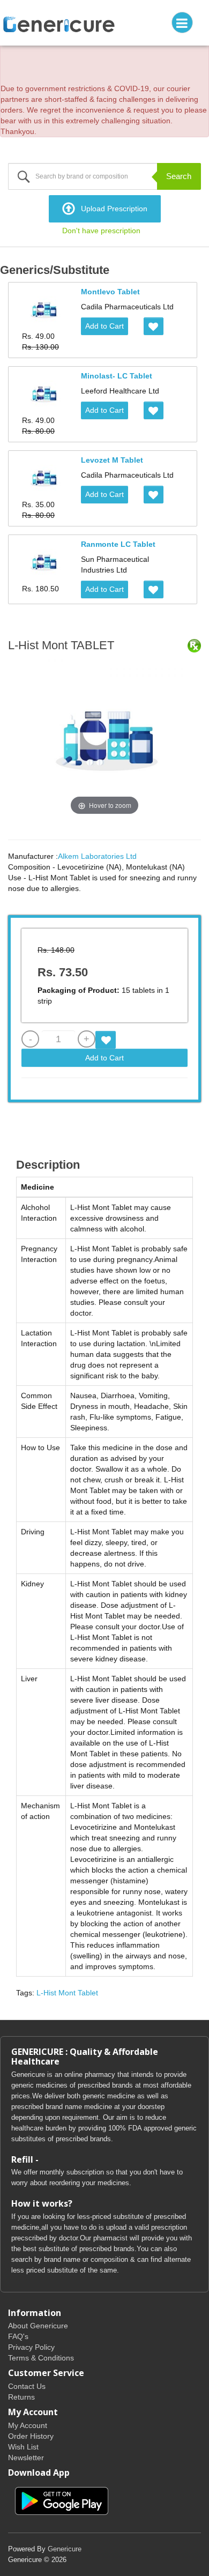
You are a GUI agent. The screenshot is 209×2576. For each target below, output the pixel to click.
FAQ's (18, 2336)
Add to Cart (104, 326)
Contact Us (27, 2386)
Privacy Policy (31, 2347)
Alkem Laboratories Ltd (97, 856)
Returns (21, 2397)
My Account (28, 2425)
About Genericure (38, 2326)
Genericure (65, 2549)
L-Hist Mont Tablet (67, 1993)
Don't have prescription (101, 231)
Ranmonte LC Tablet (118, 544)
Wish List (23, 2447)
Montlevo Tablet (110, 292)
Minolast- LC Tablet (117, 376)
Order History (31, 2436)
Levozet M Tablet (112, 460)
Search (179, 176)
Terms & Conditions (41, 2358)
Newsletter (26, 2458)
